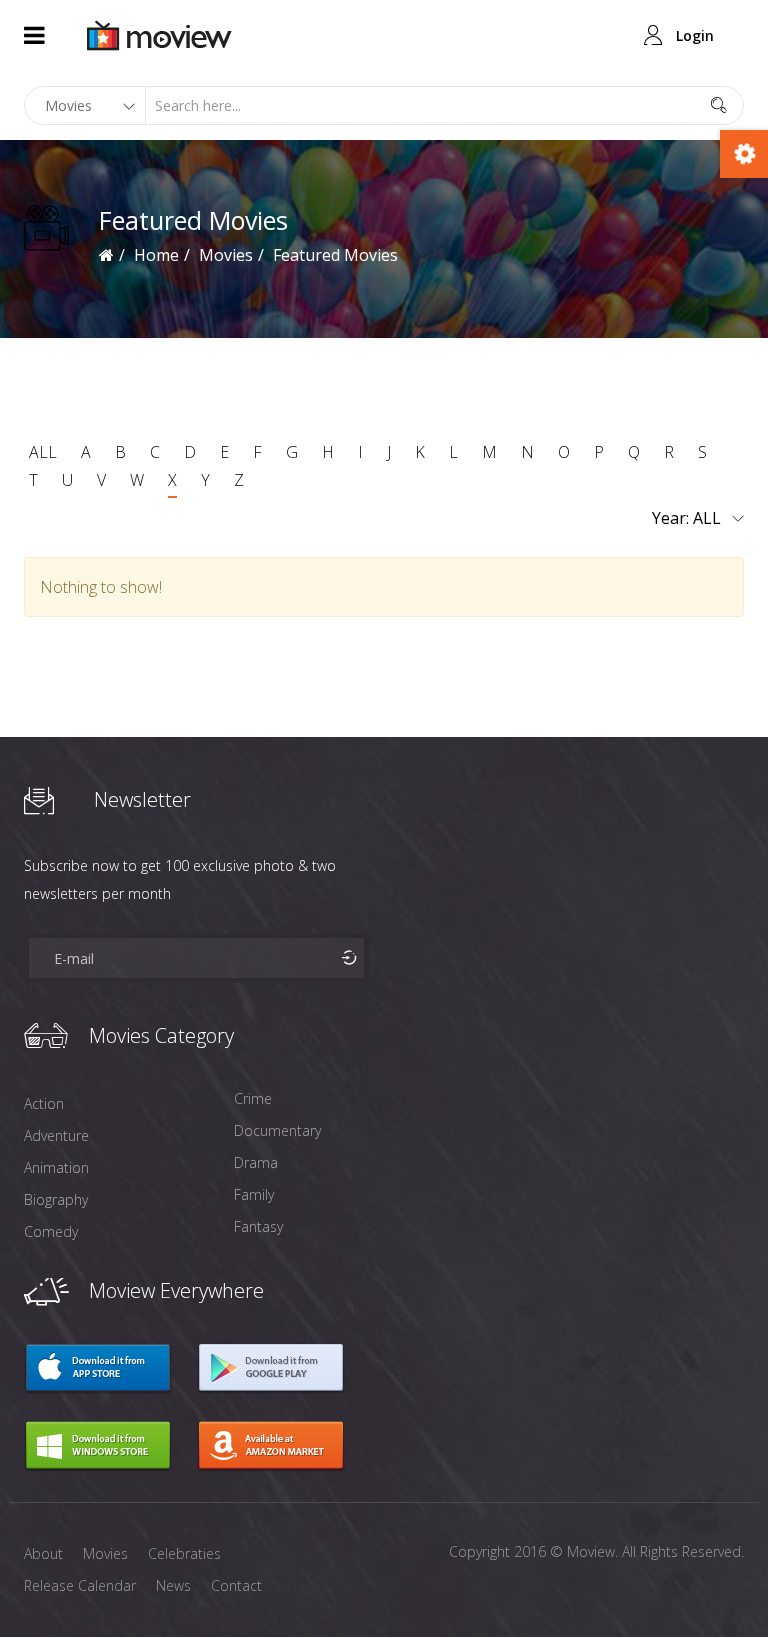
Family (254, 1194)
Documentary (277, 1130)
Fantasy (258, 1226)
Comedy (51, 1231)
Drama (256, 1162)
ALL (43, 452)
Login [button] (695, 35)
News (173, 1585)
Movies (226, 255)
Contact (236, 1585)
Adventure (56, 1135)
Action (44, 1103)
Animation (56, 1167)
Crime (253, 1098)
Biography (56, 1199)
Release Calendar (80, 1585)
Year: (672, 518)
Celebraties (184, 1553)
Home (156, 255)
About (43, 1553)
